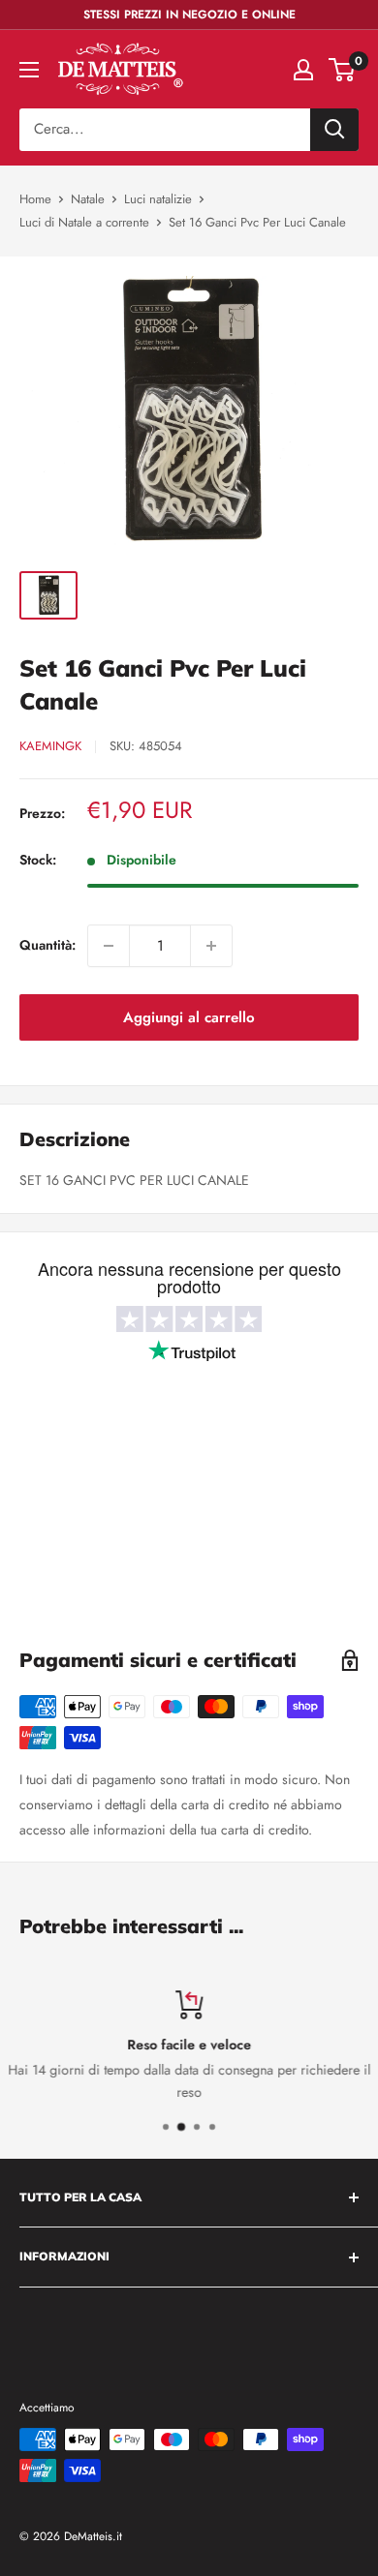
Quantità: (47, 945)
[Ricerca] (334, 130)
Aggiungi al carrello (189, 1017)
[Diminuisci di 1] (109, 946)
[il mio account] (303, 70)
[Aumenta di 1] (211, 946)
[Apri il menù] (29, 70)
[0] (343, 70)
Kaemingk (50, 746)
